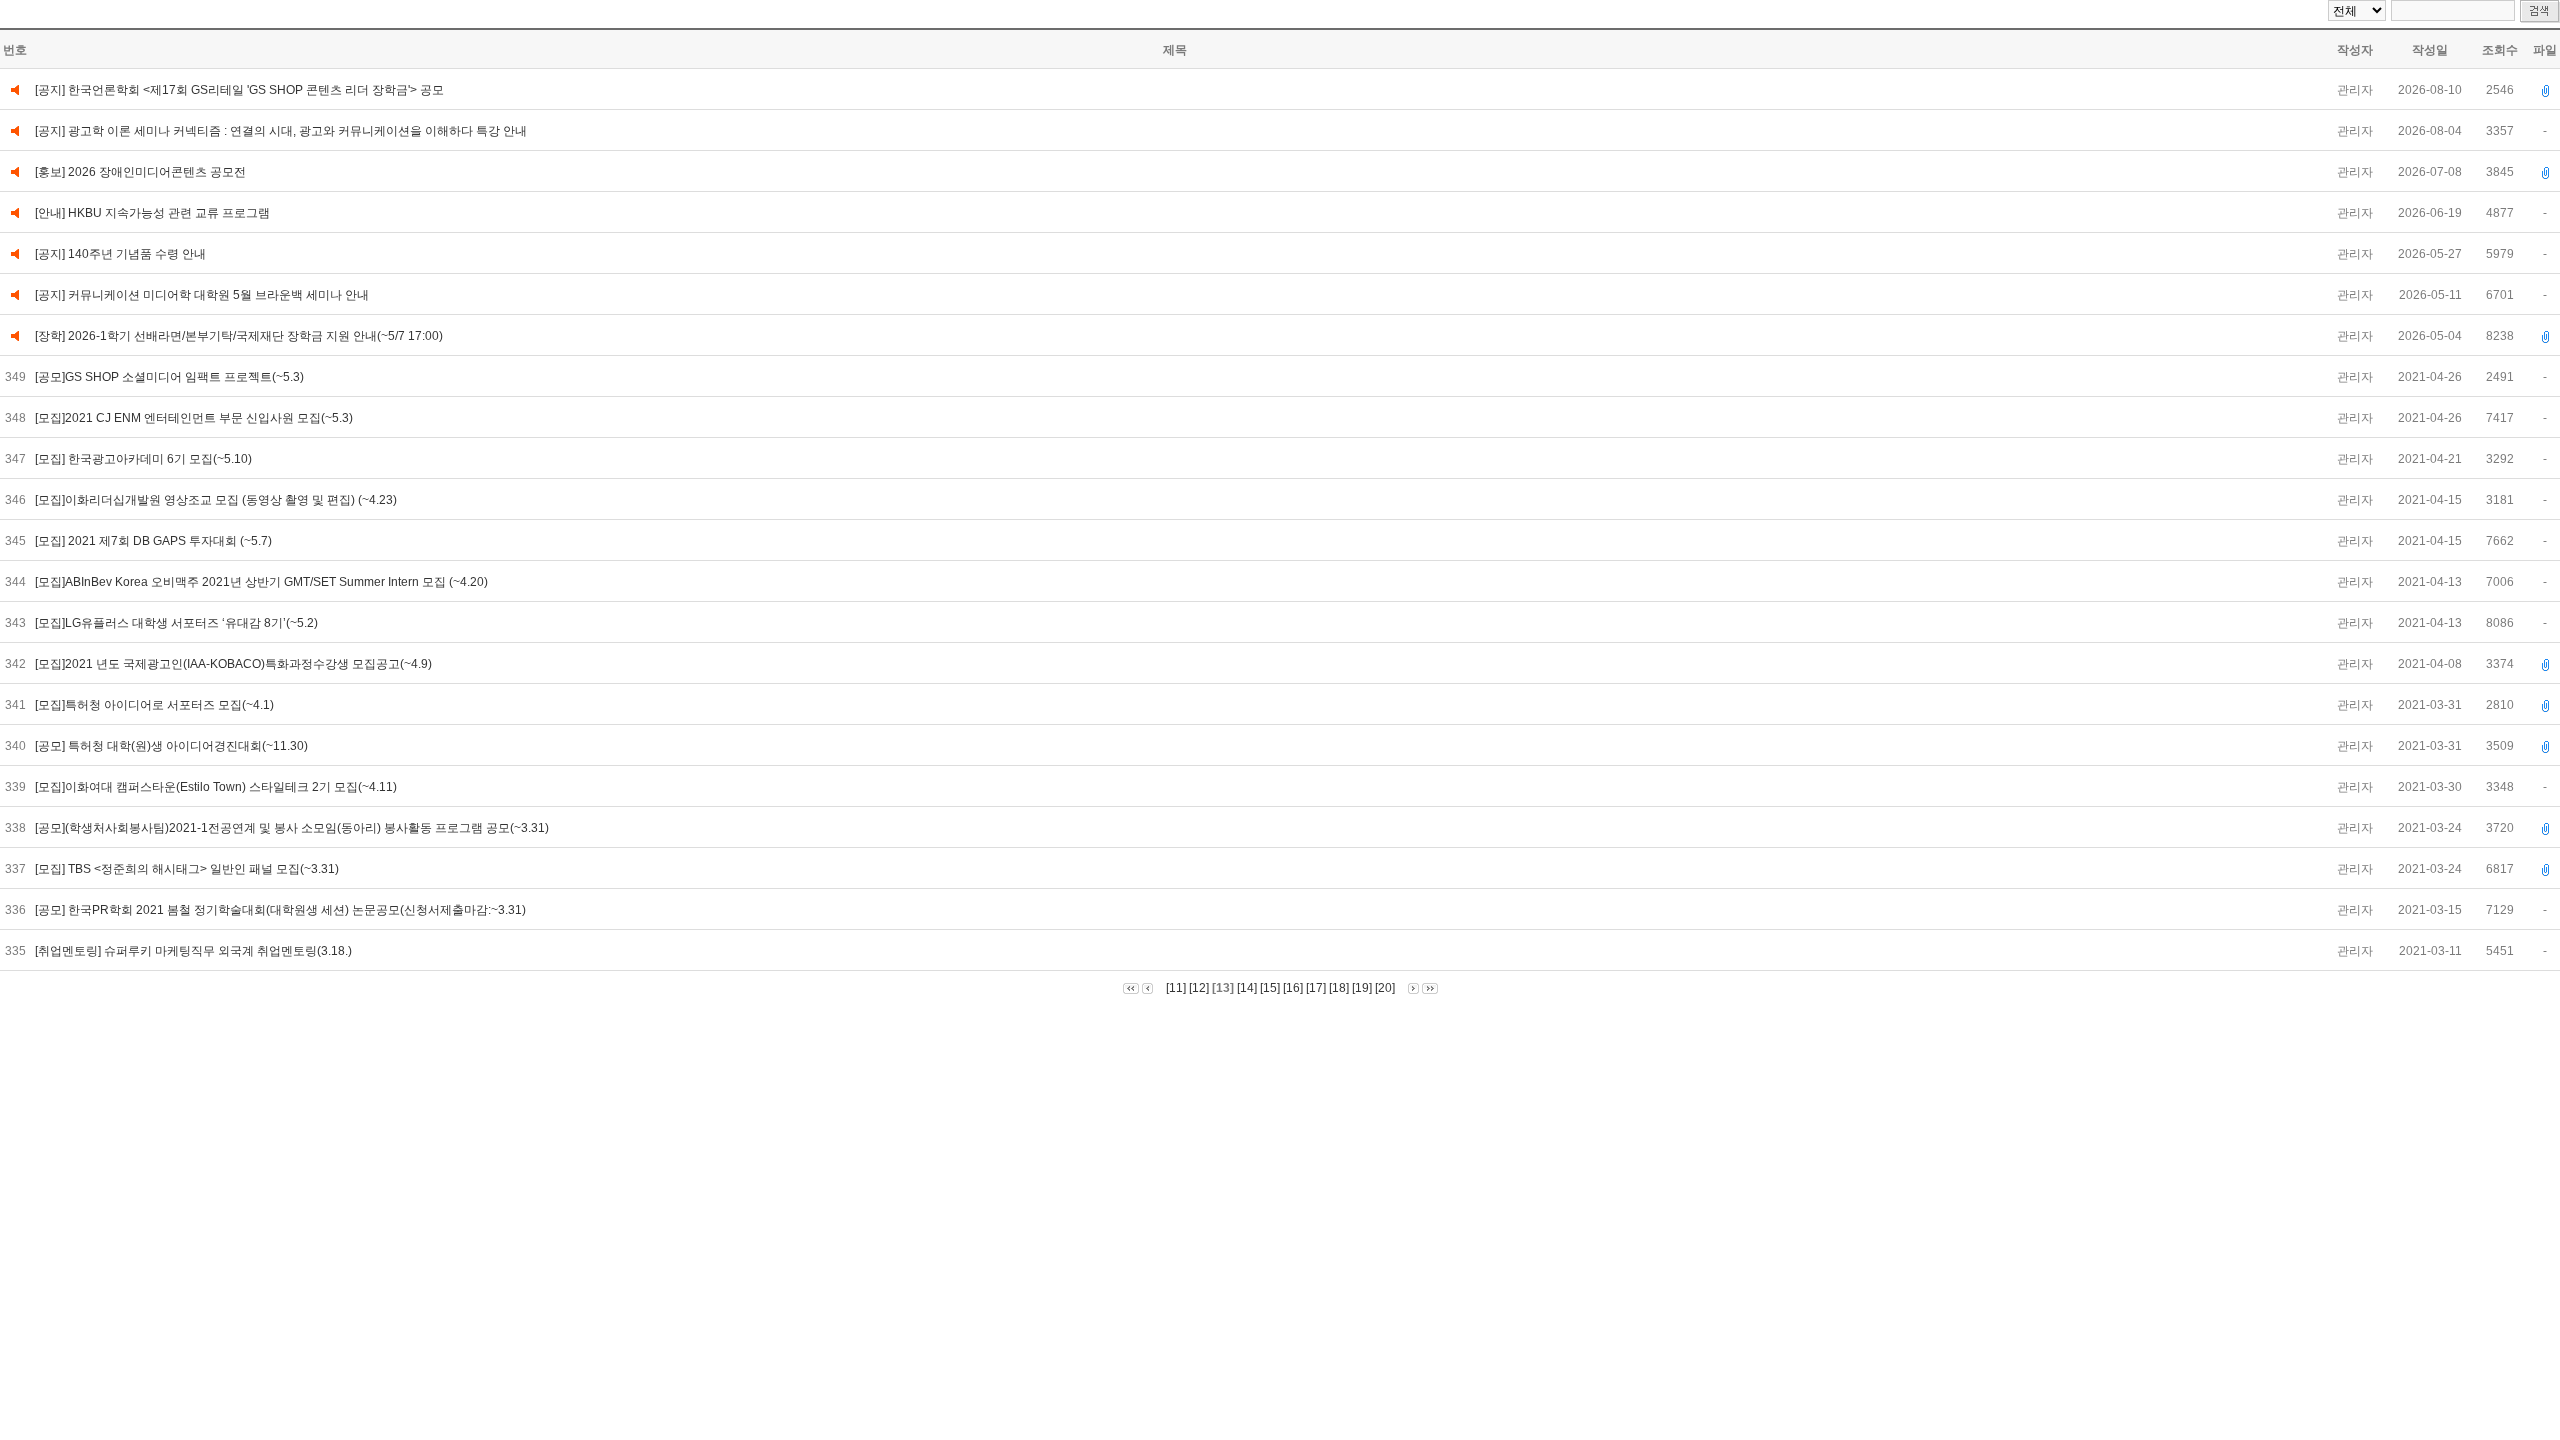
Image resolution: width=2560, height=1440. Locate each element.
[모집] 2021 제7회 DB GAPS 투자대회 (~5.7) (155, 541)
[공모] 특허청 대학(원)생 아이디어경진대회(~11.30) (173, 746)
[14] (1247, 988)
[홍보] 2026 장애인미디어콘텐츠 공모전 (140, 172)
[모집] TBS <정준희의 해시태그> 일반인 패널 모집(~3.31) (188, 869)
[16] (1293, 988)
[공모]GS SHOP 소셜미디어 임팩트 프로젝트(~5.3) (171, 377)
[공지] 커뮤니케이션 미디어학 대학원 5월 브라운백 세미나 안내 (202, 295)
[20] (1385, 988)
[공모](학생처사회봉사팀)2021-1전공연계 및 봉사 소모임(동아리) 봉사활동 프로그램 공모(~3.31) (293, 828)
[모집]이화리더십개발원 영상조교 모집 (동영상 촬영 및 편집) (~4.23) (217, 500)
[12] (1199, 988)
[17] (1316, 988)
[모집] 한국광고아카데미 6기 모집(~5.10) (145, 459)
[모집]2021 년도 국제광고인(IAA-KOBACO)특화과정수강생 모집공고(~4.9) (235, 664)
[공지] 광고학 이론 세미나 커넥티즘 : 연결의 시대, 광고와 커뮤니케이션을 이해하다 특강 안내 (281, 131)
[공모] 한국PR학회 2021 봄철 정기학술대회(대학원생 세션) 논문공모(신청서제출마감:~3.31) (282, 910)
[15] (1270, 988)
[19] (1362, 988)
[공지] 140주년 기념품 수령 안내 (120, 254)
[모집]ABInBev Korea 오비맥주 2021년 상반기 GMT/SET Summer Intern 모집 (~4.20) (263, 582)
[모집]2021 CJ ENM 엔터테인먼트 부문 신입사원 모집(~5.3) (195, 418)
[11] (1176, 988)
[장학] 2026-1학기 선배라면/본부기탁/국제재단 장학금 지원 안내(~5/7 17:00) (239, 336)
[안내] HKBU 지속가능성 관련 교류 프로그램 (152, 213)
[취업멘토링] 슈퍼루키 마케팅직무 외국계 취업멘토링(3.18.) (195, 951)
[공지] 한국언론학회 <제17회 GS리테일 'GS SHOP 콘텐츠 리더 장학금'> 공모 (239, 90)
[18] (1339, 988)
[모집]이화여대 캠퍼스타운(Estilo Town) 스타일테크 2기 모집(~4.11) (217, 787)
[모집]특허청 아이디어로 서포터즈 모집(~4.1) (156, 705)
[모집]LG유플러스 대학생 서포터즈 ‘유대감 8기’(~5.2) (178, 623)
